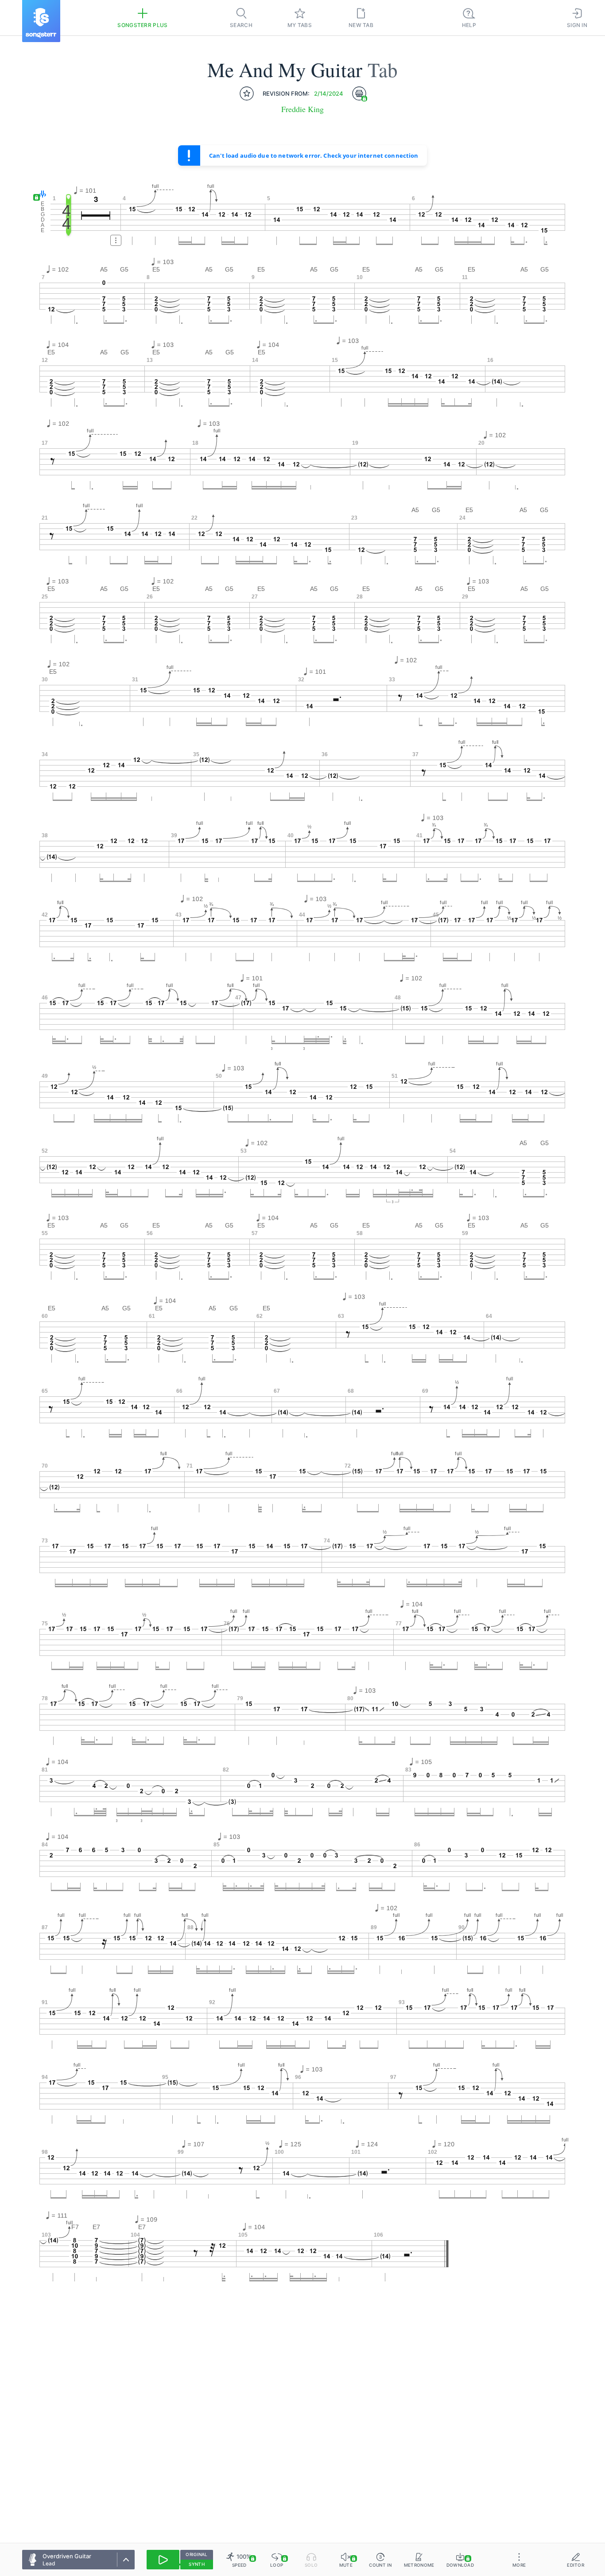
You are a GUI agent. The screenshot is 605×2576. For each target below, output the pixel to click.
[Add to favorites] (247, 93)
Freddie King (302, 109)
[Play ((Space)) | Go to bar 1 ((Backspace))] (163, 2560)
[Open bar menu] (116, 240)
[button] (41, 195)
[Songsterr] (41, 21)
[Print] (359, 93)
